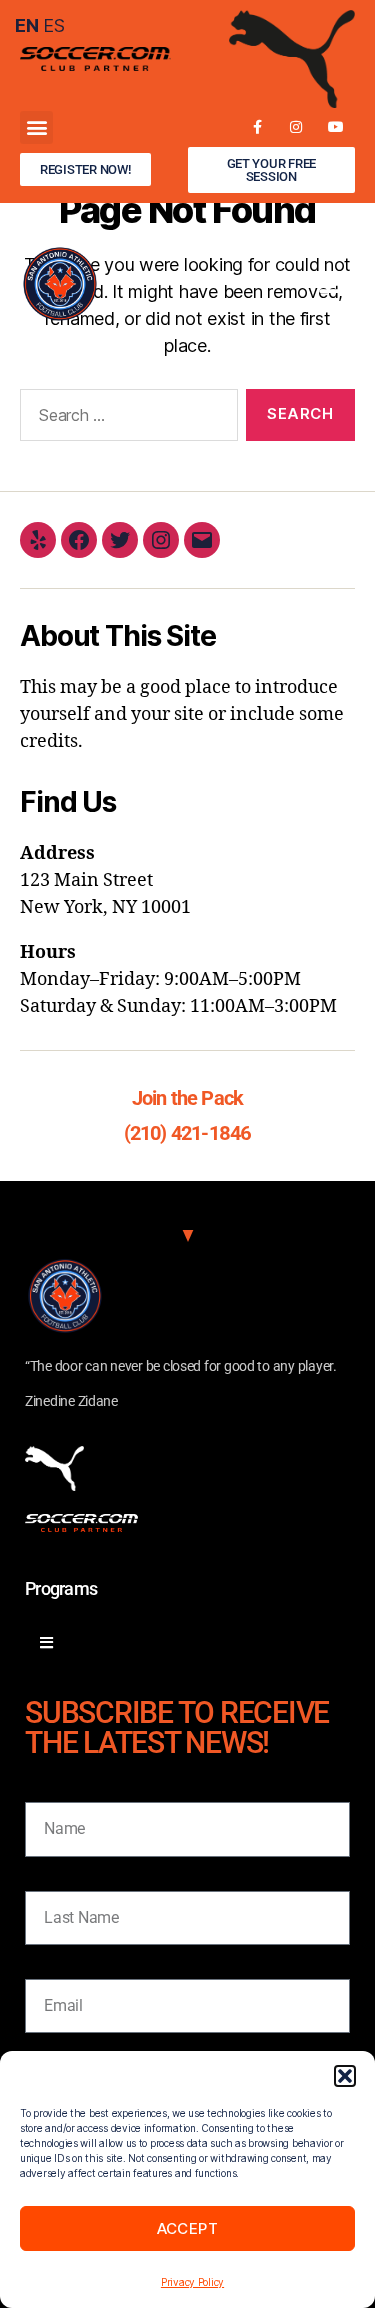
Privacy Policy (192, 2282)
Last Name (62, 1876)
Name (45, 1787)
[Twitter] (120, 540)
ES (53, 25)
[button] (345, 2076)
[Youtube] (335, 127)
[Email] (202, 540)
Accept (188, 2228)
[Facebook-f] (256, 127)
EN (26, 25)
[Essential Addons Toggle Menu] (47, 1643)
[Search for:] (125, 419)
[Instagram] (296, 127)
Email (44, 1964)
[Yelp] (38, 540)
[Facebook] (79, 540)
